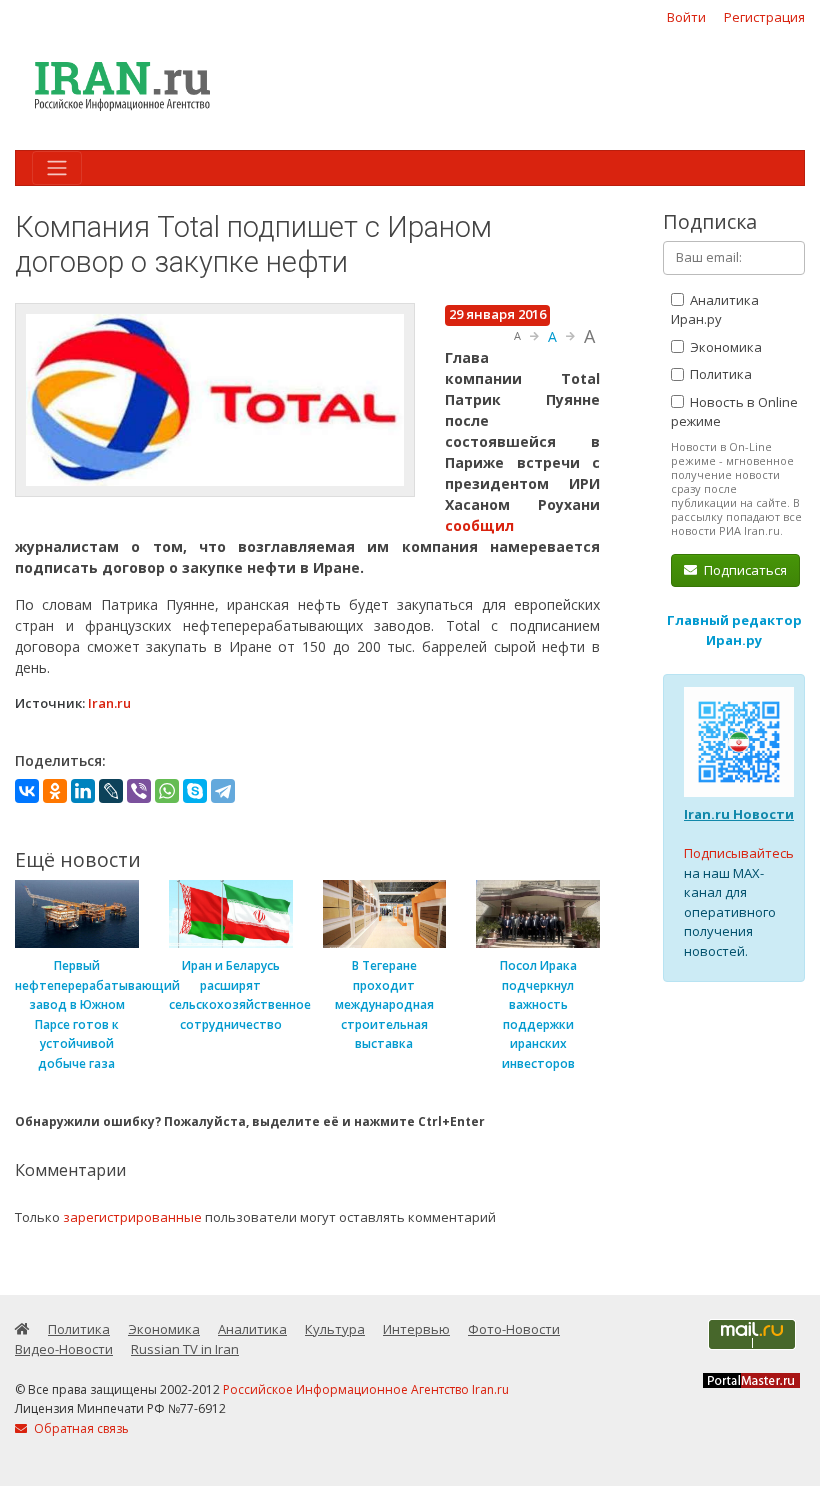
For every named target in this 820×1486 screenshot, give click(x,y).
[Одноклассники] (55, 791)
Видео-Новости (64, 1349)
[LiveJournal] (111, 791)
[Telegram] (223, 791)
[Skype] (195, 791)
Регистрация (764, 17)
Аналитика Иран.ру (715, 310)
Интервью (416, 1329)
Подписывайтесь (739, 853)
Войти (686, 17)
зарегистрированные (132, 1217)
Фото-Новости (514, 1329)
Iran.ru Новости (739, 814)
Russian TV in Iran (185, 1349)
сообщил (479, 525)
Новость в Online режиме (734, 412)
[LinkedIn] (83, 791)
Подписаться (744, 570)
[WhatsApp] (167, 791)
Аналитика (252, 1329)
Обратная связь (80, 1428)
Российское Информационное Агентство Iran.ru (366, 1389)
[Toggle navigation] (57, 168)
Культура (335, 1329)
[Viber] (139, 791)
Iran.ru (109, 703)
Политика (719, 374)
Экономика (724, 347)
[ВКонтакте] (27, 791)
